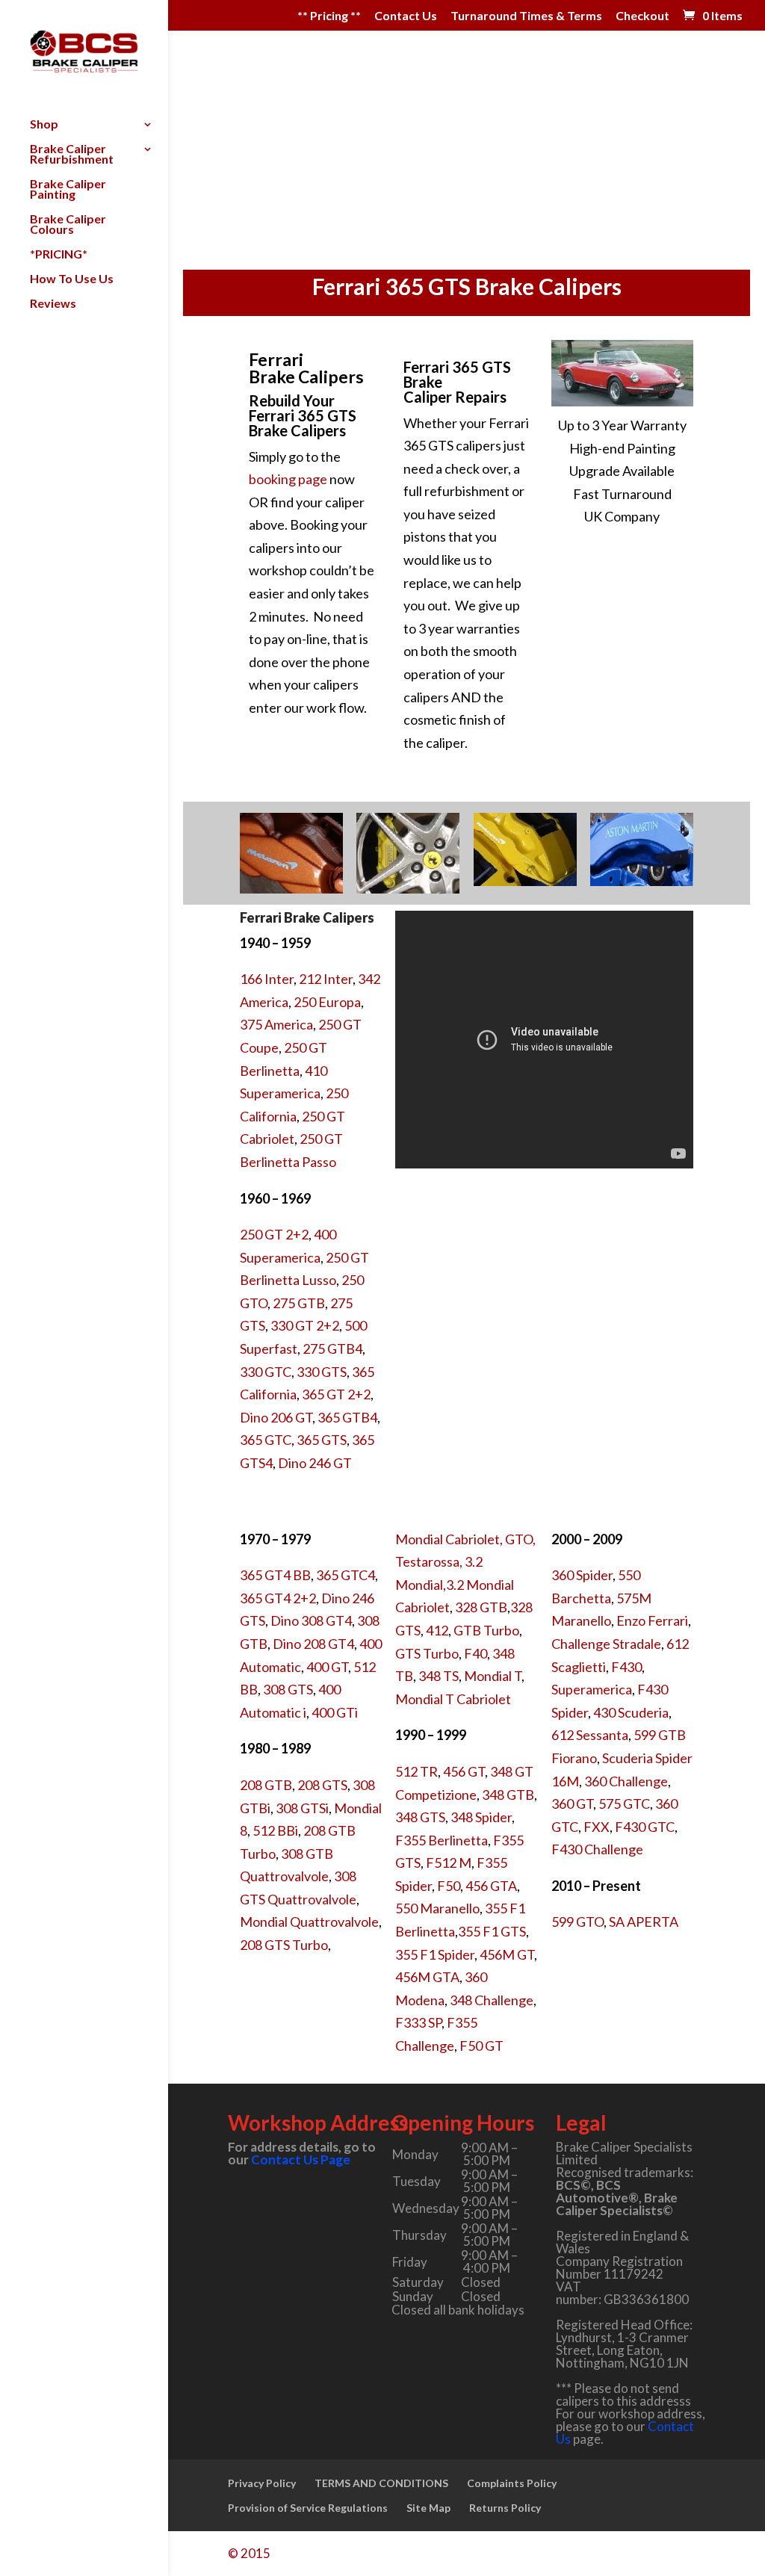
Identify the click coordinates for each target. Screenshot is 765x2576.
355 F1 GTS (492, 1931)
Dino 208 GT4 (313, 1644)
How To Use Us (72, 279)
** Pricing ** (329, 16)
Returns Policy (505, 2508)
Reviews (53, 304)
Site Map (428, 2508)
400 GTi (335, 1712)
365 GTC (266, 1440)
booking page (288, 479)
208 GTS (322, 1785)
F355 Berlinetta (442, 1840)
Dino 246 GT (315, 1463)
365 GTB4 (347, 1417)
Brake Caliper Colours (68, 225)
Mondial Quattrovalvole (309, 1922)
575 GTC (624, 1803)
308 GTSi (302, 1808)
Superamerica (592, 1689)
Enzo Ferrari (652, 1620)
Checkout (642, 16)
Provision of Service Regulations (308, 2508)
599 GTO (577, 1922)
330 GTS (322, 1372)
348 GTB (508, 1795)
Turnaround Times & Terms (526, 16)
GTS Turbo (427, 1653)
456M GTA (427, 1977)
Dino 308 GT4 (311, 1620)
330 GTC (266, 1372)
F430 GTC (645, 1827)
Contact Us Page (301, 2159)
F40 (476, 1653)
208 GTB (266, 1785)
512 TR (416, 1771)
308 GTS (288, 1689)
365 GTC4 (346, 1575)
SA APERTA (644, 1922)
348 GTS (420, 1817)
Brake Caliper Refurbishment (72, 155)
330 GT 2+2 (305, 1325)
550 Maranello (437, 1908)
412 (437, 1630)
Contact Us (406, 16)
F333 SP (418, 2022)
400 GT (327, 1667)
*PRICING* (59, 255)
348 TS (439, 1676)
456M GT (507, 1954)
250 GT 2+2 (274, 1234)
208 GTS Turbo (284, 1945)
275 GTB (299, 1303)
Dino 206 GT (276, 1417)
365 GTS (322, 1440)
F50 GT (481, 2046)
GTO (519, 1539)
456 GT (464, 1771)
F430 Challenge (597, 1849)
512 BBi (275, 1830)
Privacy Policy (262, 2483)
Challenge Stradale (606, 1644)
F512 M (449, 1863)
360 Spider (582, 1575)
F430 (626, 1667)
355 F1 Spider (435, 1954)
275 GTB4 (332, 1349)
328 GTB (481, 1607)
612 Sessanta (590, 1735)
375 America (276, 1024)
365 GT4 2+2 (278, 1598)
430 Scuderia (631, 1712)
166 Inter (267, 979)
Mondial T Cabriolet (453, 1699)
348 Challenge (492, 2000)
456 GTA (491, 1886)
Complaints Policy (512, 2483)
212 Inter (326, 979)
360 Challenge (626, 1781)
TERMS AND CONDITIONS (381, 2483)
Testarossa (427, 1561)
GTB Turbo (486, 1630)
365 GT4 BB (275, 1575)
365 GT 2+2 (336, 1394)
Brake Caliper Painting (68, 190)
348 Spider (481, 1817)
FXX (597, 1827)
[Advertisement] (467, 158)
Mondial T (493, 1676)
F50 (449, 1886)
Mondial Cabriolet (447, 1539)
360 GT (572, 1803)
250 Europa (327, 1002)
